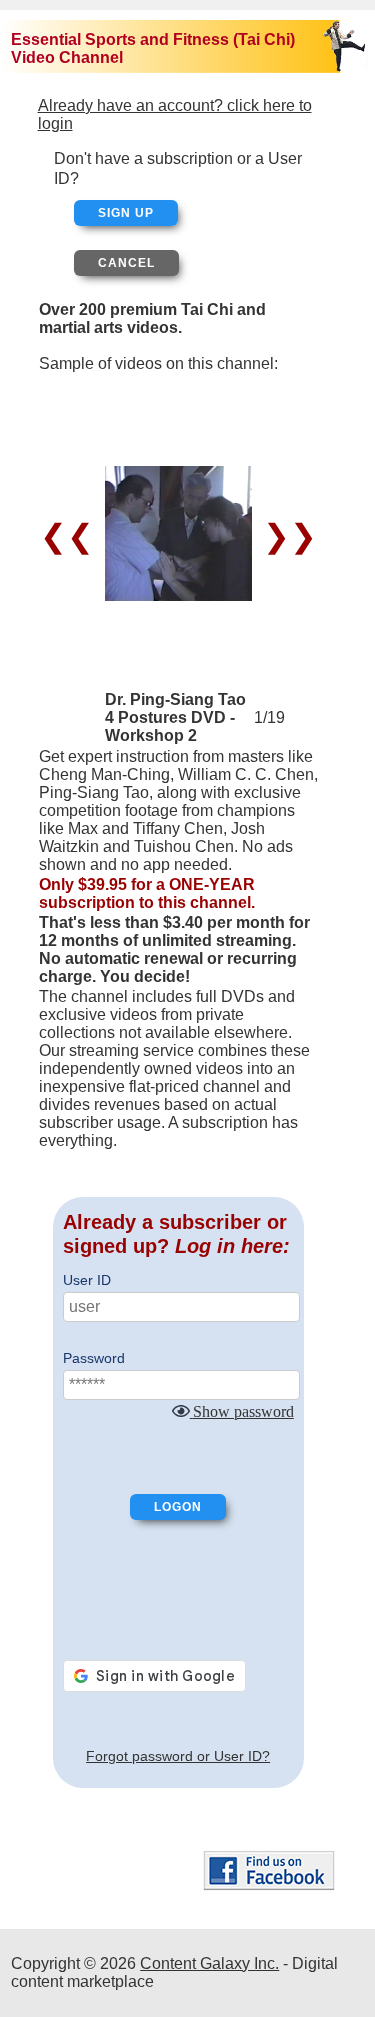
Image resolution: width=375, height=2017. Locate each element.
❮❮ (71, 536)
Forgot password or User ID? (178, 1756)
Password (94, 1358)
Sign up (126, 213)
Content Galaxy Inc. (209, 1963)
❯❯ (285, 536)
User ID (87, 1280)
